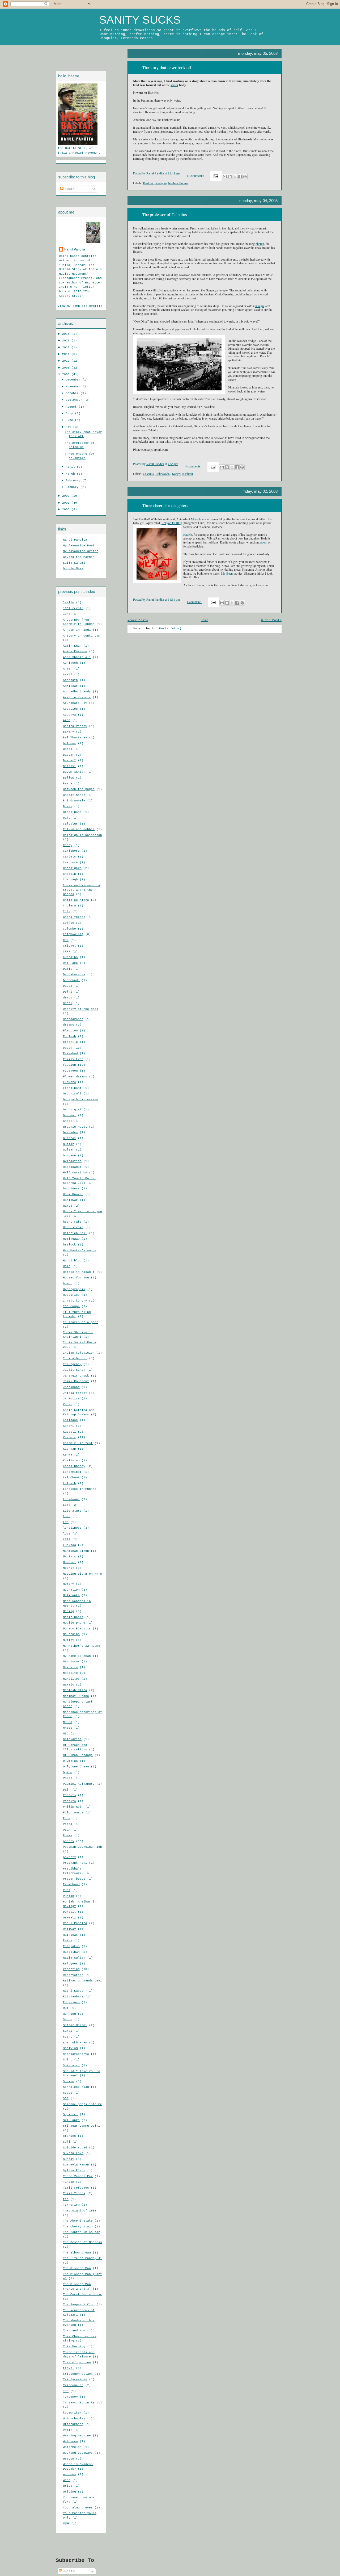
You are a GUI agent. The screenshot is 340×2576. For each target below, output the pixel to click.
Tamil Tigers (74, 2193)
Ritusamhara (73, 1997)
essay (68, 1048)
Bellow (69, 778)
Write (68, 2486)
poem (264, 542)
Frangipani (72, 1088)
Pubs (67, 1890)
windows (69, 2474)
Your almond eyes (78, 2508)
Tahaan (69, 2182)
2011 (67, 354)
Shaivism (70, 2048)
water (174, 85)
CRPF (67, 952)
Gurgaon (69, 1156)
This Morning (74, 2347)
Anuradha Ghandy (77, 692)
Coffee (69, 923)
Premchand (71, 1884)
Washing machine (77, 2436)
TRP (66, 2391)
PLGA (67, 1830)
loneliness (72, 1528)
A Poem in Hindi (77, 630)
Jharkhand (71, 1387)
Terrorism (71, 2205)
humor (68, 1283)
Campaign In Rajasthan (82, 835)
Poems (68, 1835)
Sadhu (68, 2019)
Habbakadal (72, 1167)
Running (69, 2014)
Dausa (68, 986)
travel (69, 2368)
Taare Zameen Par (78, 2176)
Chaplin (69, 874)
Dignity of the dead (81, 1009)
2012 (67, 348)
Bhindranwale (74, 801)
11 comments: (196, 175)
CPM (66, 940)
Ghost (68, 1121)
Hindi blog (72, 1261)
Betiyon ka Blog (172, 523)
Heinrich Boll (75, 1233)
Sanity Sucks (140, 20)
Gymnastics (72, 1161)
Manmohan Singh (76, 1551)
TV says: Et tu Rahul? (82, 2403)
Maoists (69, 1557)
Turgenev (70, 2397)
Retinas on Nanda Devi (82, 1981)
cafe (67, 818)
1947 (67, 614)
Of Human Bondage (78, 1755)
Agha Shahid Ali (77, 657)
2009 (67, 368)
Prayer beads (74, 1879)
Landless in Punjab (80, 1489)
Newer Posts (138, 620)
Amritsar (70, 686)
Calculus (70, 824)
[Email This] (225, 177)
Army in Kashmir (77, 697)
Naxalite (70, 1673)
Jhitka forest (75, 1393)
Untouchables (74, 2419)
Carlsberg (71, 851)
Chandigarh (72, 868)
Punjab (69, 1896)
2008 (67, 374)
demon (68, 998)
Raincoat (70, 1935)
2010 (67, 361)
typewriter (72, 2413)
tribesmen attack (78, 2374)
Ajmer (68, 669)
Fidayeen (70, 1071)
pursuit (69, 1912)
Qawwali (69, 1918)
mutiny (69, 1640)
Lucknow (69, 1545)
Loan (67, 1516)
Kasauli (69, 1432)
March (71, 474)
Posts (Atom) (170, 629)
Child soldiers (76, 900)
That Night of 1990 (80, 2211)
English (69, 1036)
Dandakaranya (74, 975)
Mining (69, 1611)
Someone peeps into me (82, 2104)
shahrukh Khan (75, 2043)
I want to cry (75, 1301)
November (74, 387)
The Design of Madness (82, 2242)
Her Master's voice (80, 1251)
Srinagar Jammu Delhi (82, 2126)
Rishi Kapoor (74, 1991)
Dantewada (71, 980)
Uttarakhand (73, 2424)
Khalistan (71, 1461)
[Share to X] (235, 177)
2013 (67, 341)
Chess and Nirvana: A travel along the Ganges (82, 890)
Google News (73, 568)
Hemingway (71, 1239)
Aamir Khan (72, 646)
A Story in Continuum (82, 636)
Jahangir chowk (76, 1376)
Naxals (69, 1685)
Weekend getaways (78, 2453)
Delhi (68, 992)
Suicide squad (75, 2148)
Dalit (68, 969)
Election (70, 1031)
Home (67, 1266)
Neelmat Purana (76, 1696)
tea (66, 2199)
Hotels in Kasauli (79, 1272)
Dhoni (68, 1003)
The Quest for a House (82, 2294)
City (67, 911)
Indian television (79, 1353)
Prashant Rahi (75, 1863)
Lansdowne (71, 1499)
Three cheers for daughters (165, 505)
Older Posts (271, 620)
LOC (66, 1522)
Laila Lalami (74, 563)
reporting (71, 1969)
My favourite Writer (81, 551)
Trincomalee (73, 2385)
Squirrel (70, 2114)
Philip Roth (73, 1807)
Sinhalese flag (76, 2087)
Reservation (73, 1975)
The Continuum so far (82, 2232)
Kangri (69, 1426)
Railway (69, 1929)
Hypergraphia (74, 1289)
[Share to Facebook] (240, 177)
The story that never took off (167, 68)
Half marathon (75, 1173)
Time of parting (77, 2362)
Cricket (69, 946)
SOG (66, 2098)
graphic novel (75, 1127)
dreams (69, 1025)
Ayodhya (69, 715)
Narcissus (71, 1662)
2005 (67, 509)
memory (69, 1584)
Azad (67, 720)
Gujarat (69, 1138)
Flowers (69, 1082)
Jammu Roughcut (76, 1381)
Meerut (69, 1568)
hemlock (69, 1245)
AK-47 (68, 675)
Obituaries (72, 1739)
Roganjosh (71, 2002)
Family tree (73, 1059)
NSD (66, 1734)
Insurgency (72, 1364)
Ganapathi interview (81, 1099)
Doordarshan (73, 1019)
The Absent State (78, 2221)
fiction (69, 1065)
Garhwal (69, 1115)
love (67, 1534)
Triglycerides (75, 2380)
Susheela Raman (76, 2165)
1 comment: (194, 602)
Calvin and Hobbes (79, 829)
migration (71, 1590)
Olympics (70, 1761)
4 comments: (194, 466)
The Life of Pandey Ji (82, 2258)
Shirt (68, 2060)
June (70, 420)
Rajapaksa (71, 1946)
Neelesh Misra (75, 1690)
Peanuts (69, 1801)
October (73, 393)
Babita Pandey (75, 726)
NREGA (68, 1722)
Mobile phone (74, 1623)
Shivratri (71, 2065)
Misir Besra (73, 1617)
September (75, 400)
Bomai (68, 806)
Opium (68, 1772)
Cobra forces (74, 917)
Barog (68, 749)
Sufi (67, 2142)
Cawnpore (70, 863)
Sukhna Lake (73, 2153)
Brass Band (72, 812)
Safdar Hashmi (75, 2025)
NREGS (68, 1728)
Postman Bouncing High (82, 1847)
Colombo (69, 929)
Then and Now (74, 2331)
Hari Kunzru (73, 1194)
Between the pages (79, 789)
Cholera (69, 906)
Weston (69, 2459)
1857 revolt (73, 608)
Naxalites (71, 1679)
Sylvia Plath (74, 2171)
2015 (67, 334)
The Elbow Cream (77, 2253)
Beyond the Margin (79, 557)
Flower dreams (75, 1077)
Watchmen (70, 2441)
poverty (69, 1857)
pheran (260, 244)
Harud (68, 1206)
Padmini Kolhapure (79, 1784)
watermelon (72, 2447)
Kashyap (69, 1449)
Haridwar (70, 1200)
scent (68, 2037)
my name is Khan (77, 1656)
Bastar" (69, 760)
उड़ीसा (66, 2524)
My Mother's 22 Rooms (82, 1646)
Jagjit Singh (74, 1370)
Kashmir (69, 1437)
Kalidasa (70, 1420)
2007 (67, 496)
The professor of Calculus (164, 215)
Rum (66, 2008)
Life (67, 1505)
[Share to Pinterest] (245, 177)
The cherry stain (78, 2227)
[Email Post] (216, 175)
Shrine (69, 2081)
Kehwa (68, 1455)
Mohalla (196, 519)
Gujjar (69, 1144)
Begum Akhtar (74, 772)
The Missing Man (77, 2268)
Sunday (69, 2159)
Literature (72, 1511)
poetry (69, 1841)
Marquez (69, 1562)
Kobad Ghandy (74, 1466)
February (74, 480)
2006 (67, 503)
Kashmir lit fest (78, 1443)
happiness (71, 1189)
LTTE (67, 1540)
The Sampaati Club (79, 2305)
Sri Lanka (71, 2120)
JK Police (71, 1399)
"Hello (69, 603)
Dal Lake (70, 963)
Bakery (69, 732)
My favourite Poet (79, 546)
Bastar (69, 755)
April (71, 467)
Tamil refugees (76, 2188)
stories (69, 2136)
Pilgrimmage (73, 1813)
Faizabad (70, 1053)
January (73, 487)
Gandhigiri (72, 1110)
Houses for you (76, 1278)
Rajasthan (71, 1952)
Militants (71, 1595)
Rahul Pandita (75, 249)
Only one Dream (76, 1767)
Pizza (68, 1824)
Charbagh (70, 880)
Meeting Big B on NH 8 (82, 1574)
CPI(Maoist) (73, 934)
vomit (68, 2430)
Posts (69, 189)
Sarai (68, 2031)
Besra (68, 784)
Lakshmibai (72, 1472)
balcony (69, 743)
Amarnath (70, 680)
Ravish (188, 534)
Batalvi (69, 766)
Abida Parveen (75, 651)
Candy (68, 845)
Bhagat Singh (74, 795)
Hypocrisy (71, 1295)
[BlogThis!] (230, 177)
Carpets (69, 857)
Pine (67, 1818)
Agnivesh (70, 663)
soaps (68, 2093)
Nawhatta (70, 1667)
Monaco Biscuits (77, 1629)
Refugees (70, 1964)
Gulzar (69, 1150)
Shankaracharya (76, 2054)
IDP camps (71, 1306)
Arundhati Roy (75, 703)
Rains (68, 1941)
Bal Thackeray (75, 738)
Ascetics (70, 709)
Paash (68, 1778)
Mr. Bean (227, 573)
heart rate (72, 1222)
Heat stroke (73, 1227)
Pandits (69, 1795)
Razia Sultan (74, 1958)
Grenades (70, 1132)
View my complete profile (80, 306)
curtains (70, 957)
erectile (70, 1042)
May (69, 427)
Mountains (71, 1634)
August (72, 407)
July (70, 413)
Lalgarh (69, 1483)
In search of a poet (81, 1322)
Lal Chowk (71, 1478)
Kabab (68, 1404)
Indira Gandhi (75, 1358)
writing (69, 2492)
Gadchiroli (72, 1094)
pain (67, 1790)
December (74, 380)
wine (67, 2480)
